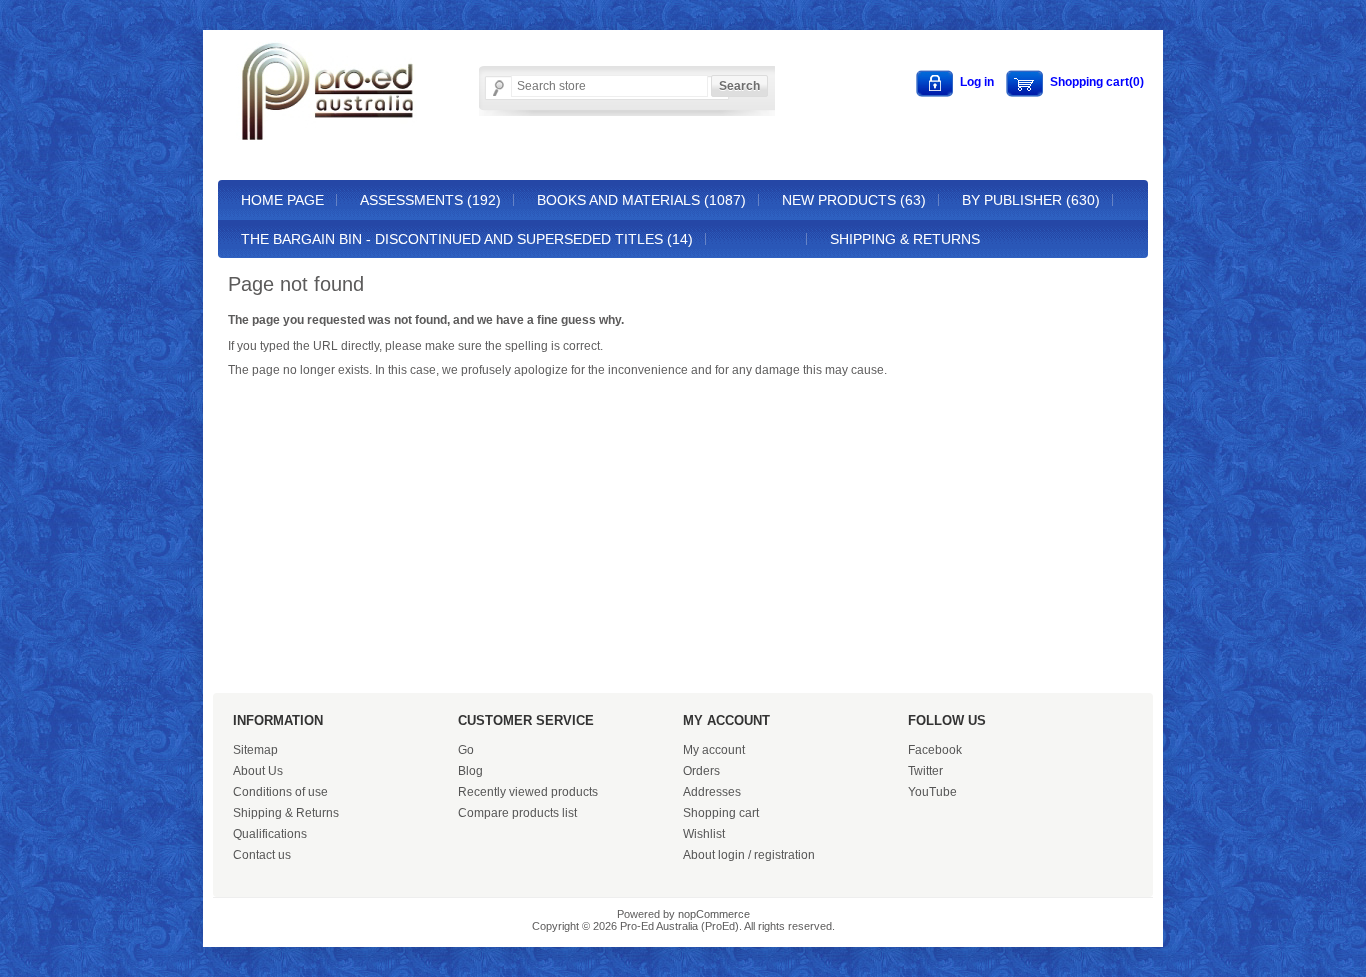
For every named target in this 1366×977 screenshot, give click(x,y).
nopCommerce (714, 914)
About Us (258, 771)
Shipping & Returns (905, 239)
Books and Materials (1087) (641, 200)
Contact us (262, 855)
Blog (470, 771)
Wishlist (704, 834)
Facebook (935, 750)
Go (466, 750)
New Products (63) (854, 200)
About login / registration (749, 855)
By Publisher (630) (1031, 200)
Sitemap (255, 750)
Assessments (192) (430, 200)
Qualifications (270, 834)
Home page (282, 200)
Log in (977, 82)
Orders (701, 771)
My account (714, 750)
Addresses (712, 792)
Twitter (925, 771)
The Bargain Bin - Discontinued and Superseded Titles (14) (467, 239)
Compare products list (517, 813)
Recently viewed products (528, 792)
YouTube (932, 792)
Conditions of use (280, 792)
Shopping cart (721, 813)
